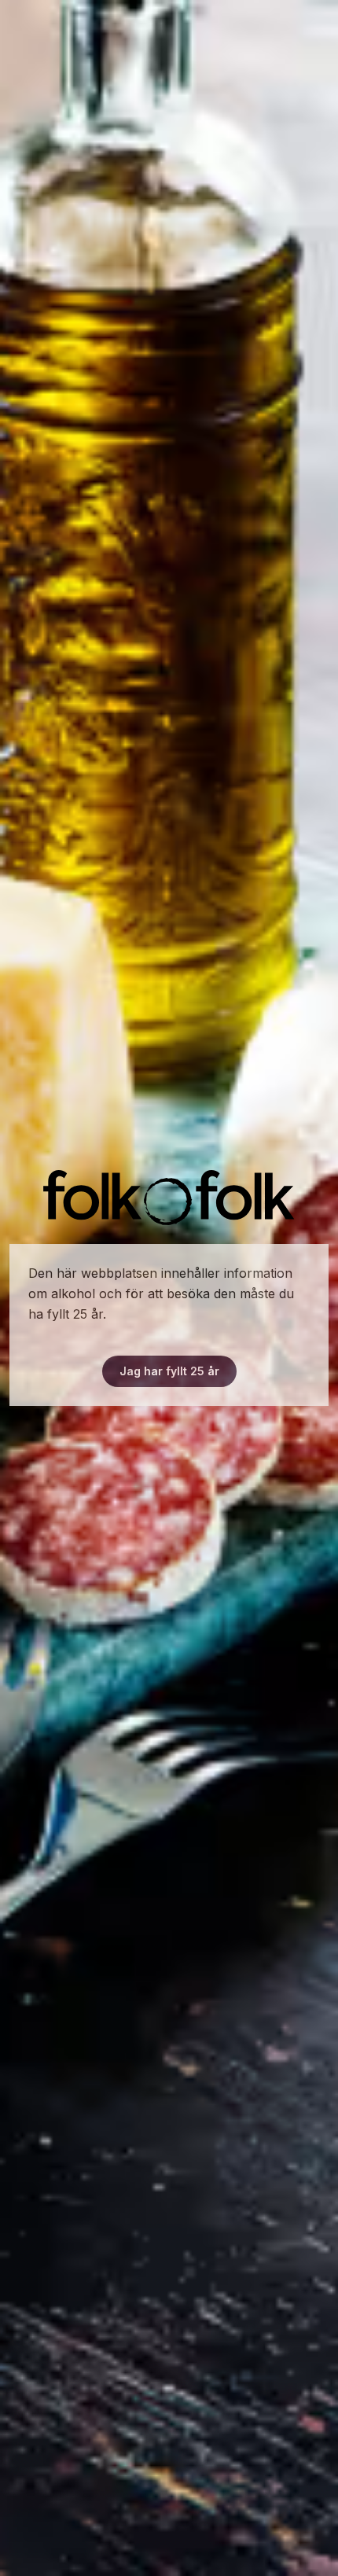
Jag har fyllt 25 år (169, 1371)
